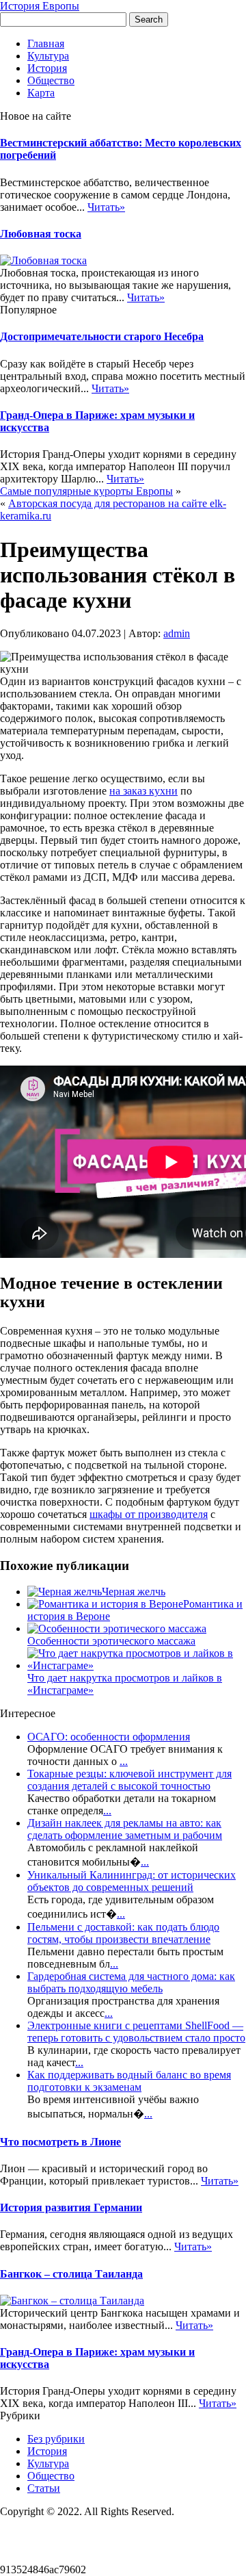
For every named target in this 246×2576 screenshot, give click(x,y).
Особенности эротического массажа (111, 1641)
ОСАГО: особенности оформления (109, 1737)
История (47, 68)
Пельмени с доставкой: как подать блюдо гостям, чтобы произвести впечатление (123, 1933)
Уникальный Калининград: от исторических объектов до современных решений (132, 1881)
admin (177, 633)
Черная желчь (134, 1592)
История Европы (40, 6)
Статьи (44, 2488)
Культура (48, 56)
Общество (51, 80)
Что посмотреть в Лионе (60, 2142)
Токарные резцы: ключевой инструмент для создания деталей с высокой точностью (129, 1780)
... (124, 1761)
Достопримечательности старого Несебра (102, 336)
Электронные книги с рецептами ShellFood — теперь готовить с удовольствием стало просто (136, 2032)
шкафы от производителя (149, 1514)
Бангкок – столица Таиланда (71, 2274)
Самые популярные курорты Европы (86, 491)
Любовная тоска (41, 234)
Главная (46, 43)
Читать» (106, 207)
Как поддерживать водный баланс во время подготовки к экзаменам (129, 2081)
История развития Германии (71, 2207)
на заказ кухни (143, 791)
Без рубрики (56, 2439)
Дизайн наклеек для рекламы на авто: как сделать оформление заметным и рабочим (125, 1829)
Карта (41, 93)
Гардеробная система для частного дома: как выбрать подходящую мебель (131, 1982)
